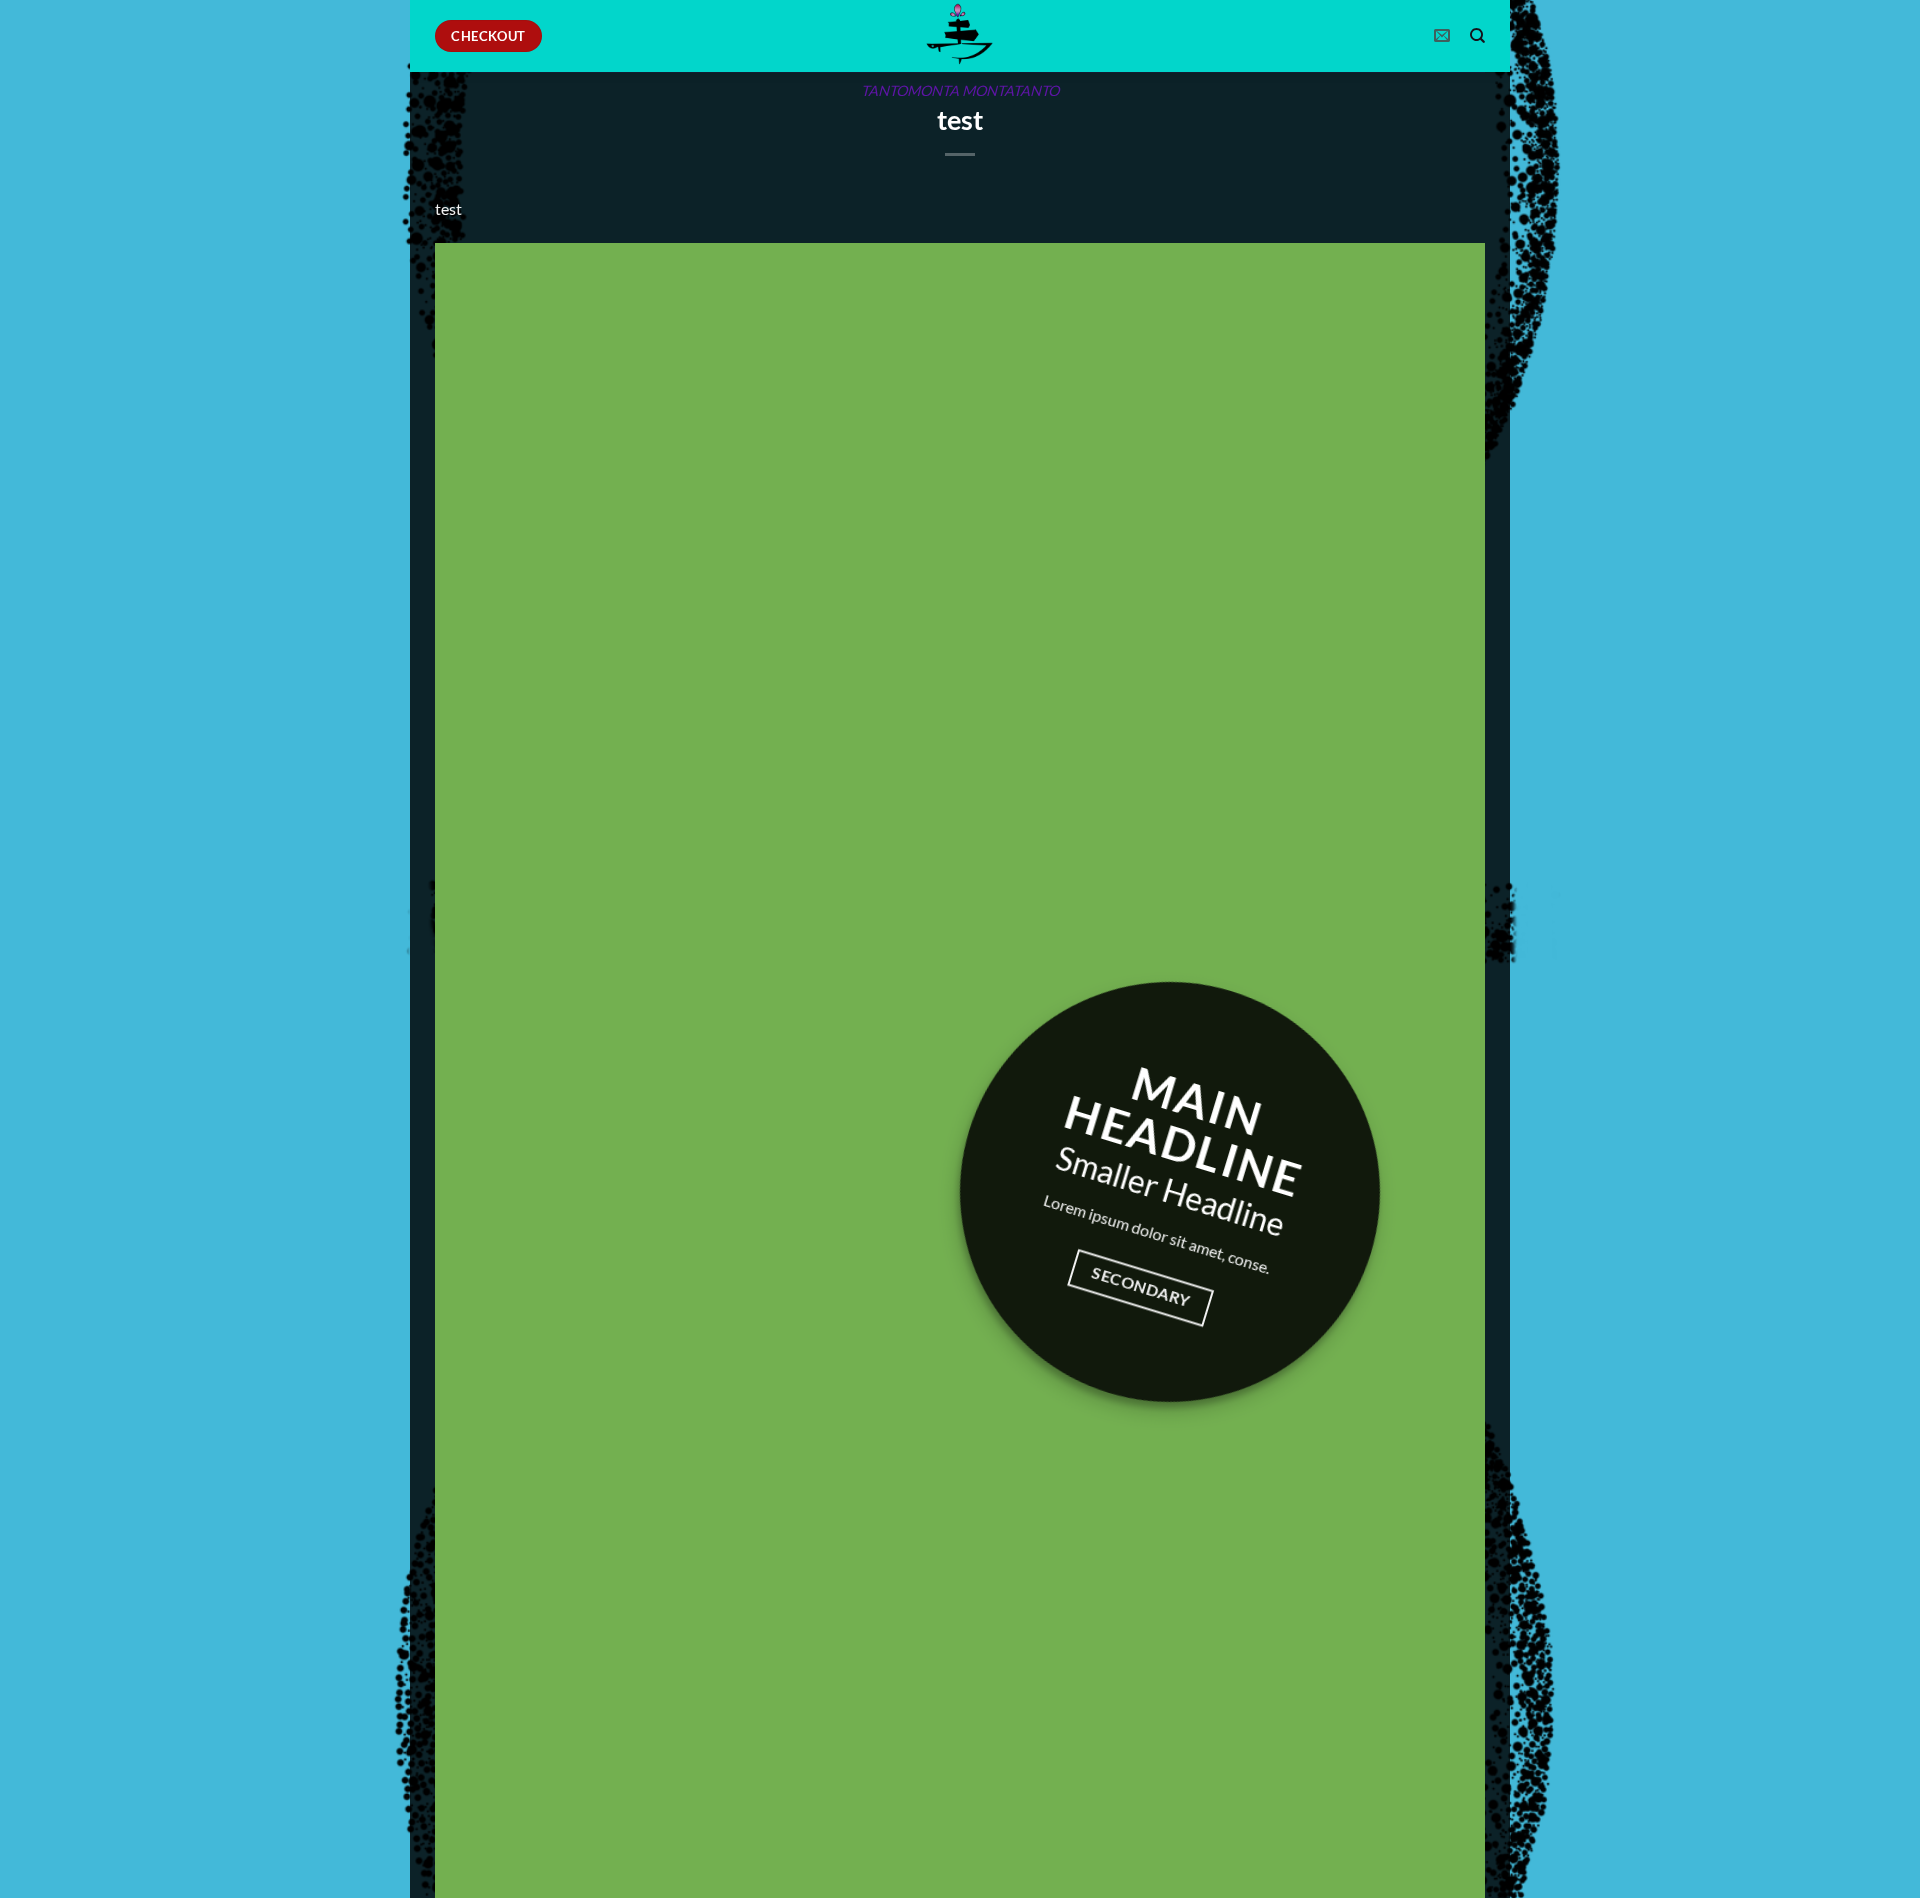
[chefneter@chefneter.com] (1444, 35)
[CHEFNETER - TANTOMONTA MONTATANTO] (960, 36)
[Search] (1477, 36)
